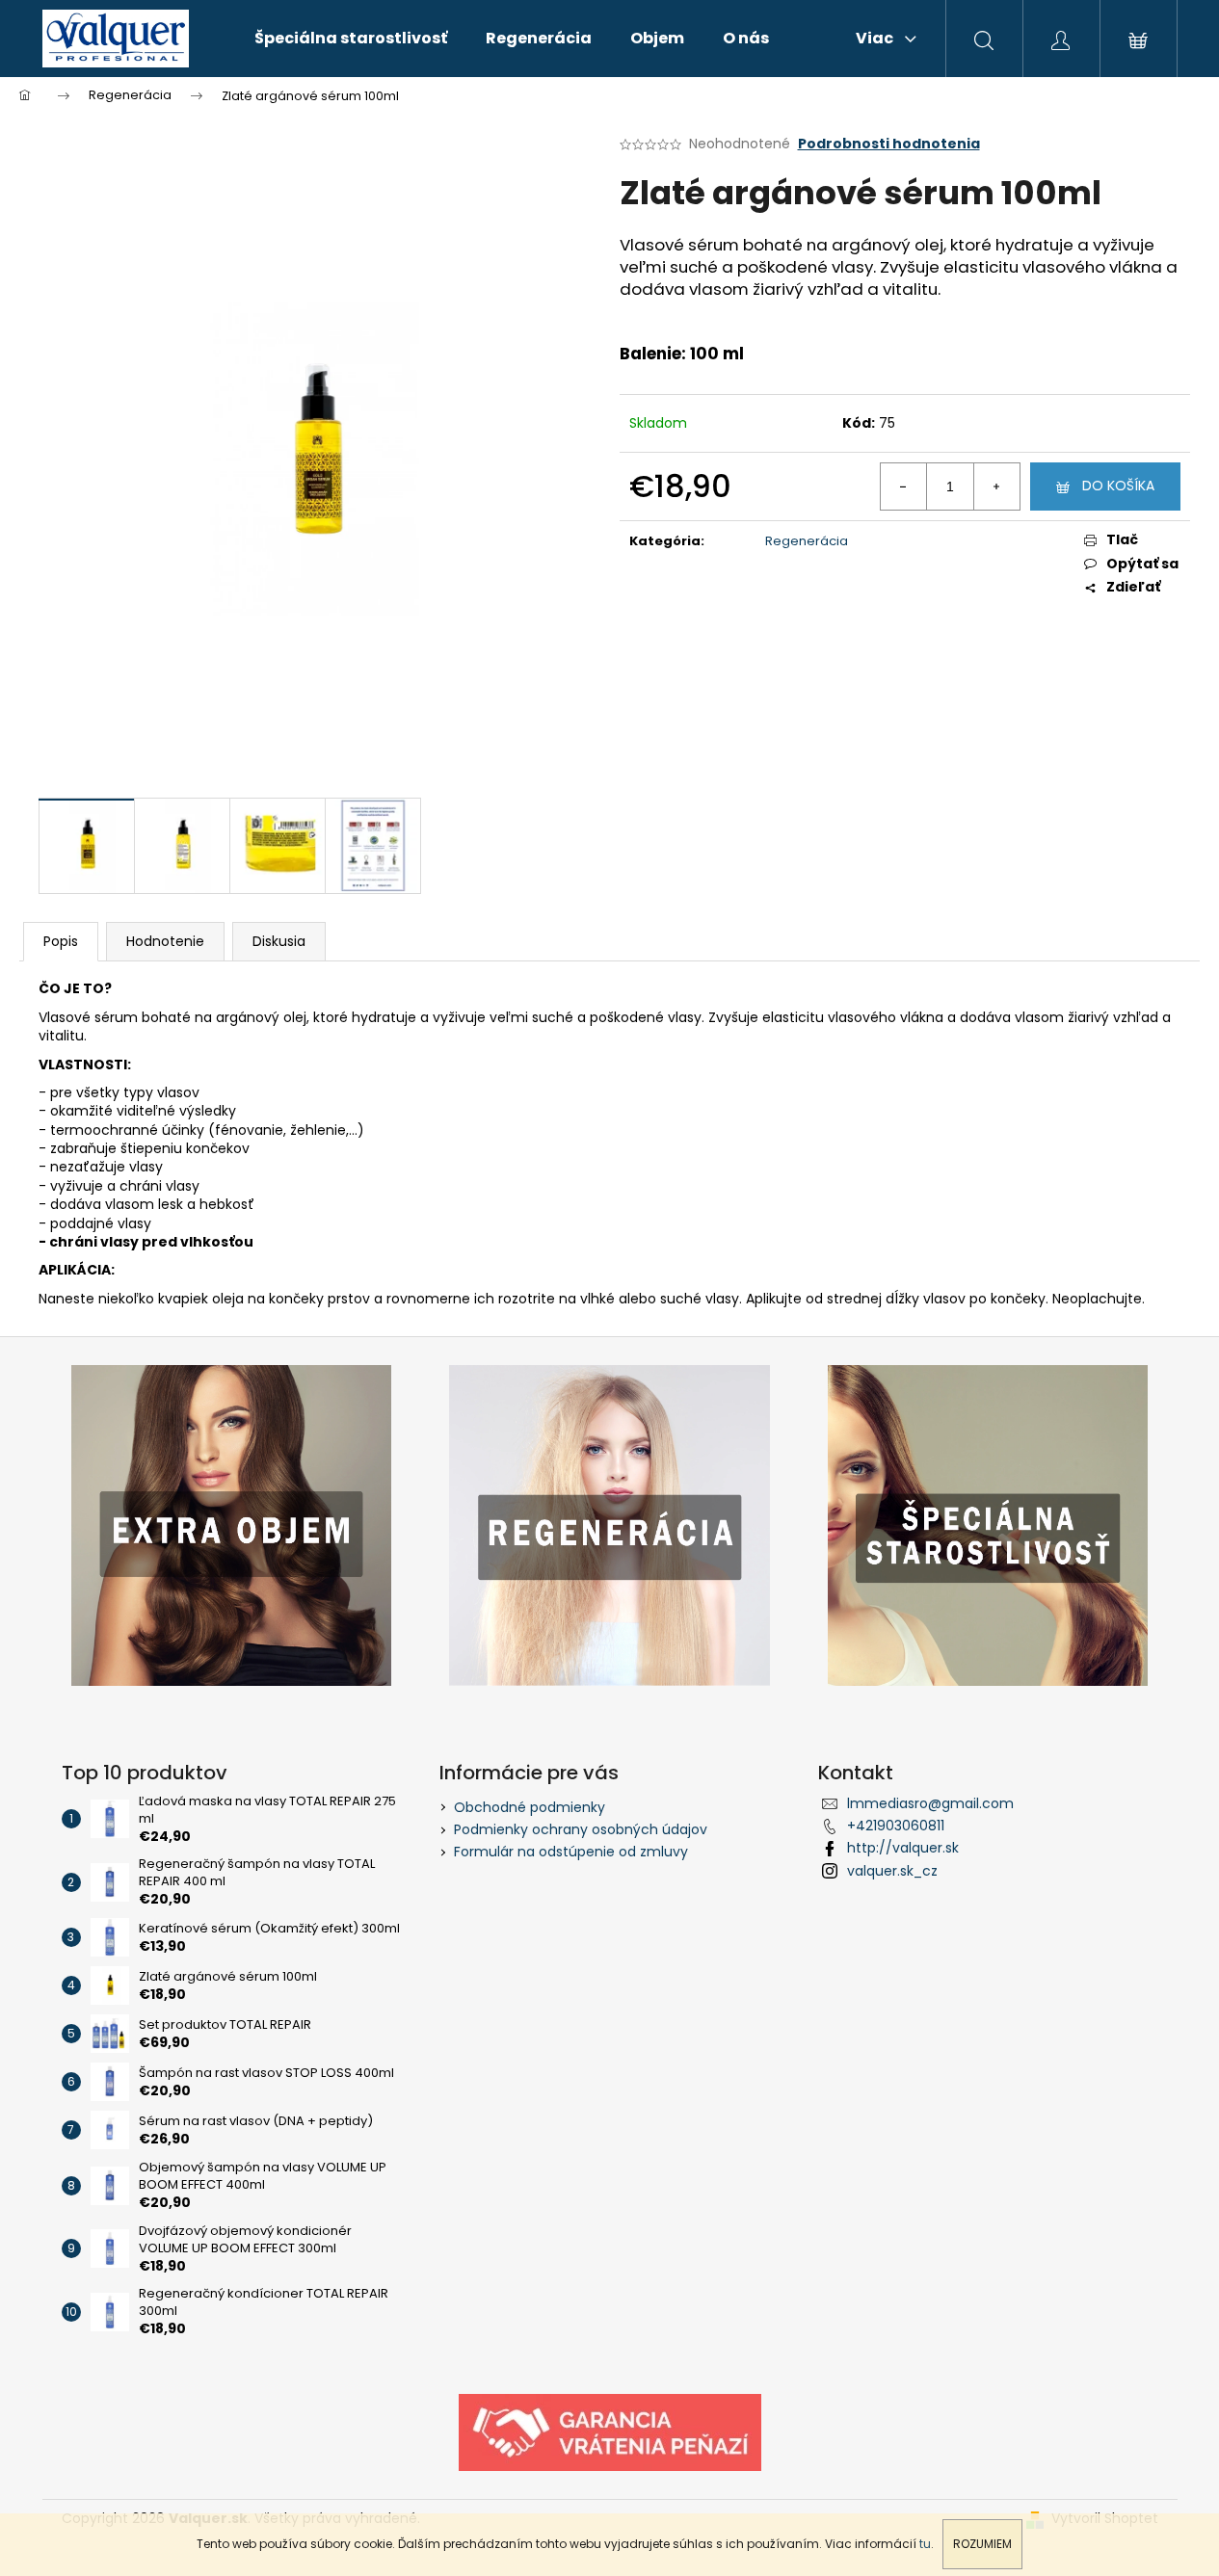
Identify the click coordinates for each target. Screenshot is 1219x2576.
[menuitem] (351, 39)
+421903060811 (896, 1826)
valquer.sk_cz (892, 1871)
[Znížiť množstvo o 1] (904, 486)
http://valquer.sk (903, 1848)
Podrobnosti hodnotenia (889, 144)
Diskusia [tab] (279, 941)
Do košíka (1118, 486)
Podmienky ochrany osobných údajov (581, 1829)
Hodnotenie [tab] (165, 941)
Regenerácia (807, 541)
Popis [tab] (61, 941)
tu (925, 2544)
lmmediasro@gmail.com (930, 1803)
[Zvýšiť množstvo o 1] (996, 486)
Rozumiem (982, 2544)
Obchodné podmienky (530, 1807)
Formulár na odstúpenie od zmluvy (571, 1852)
